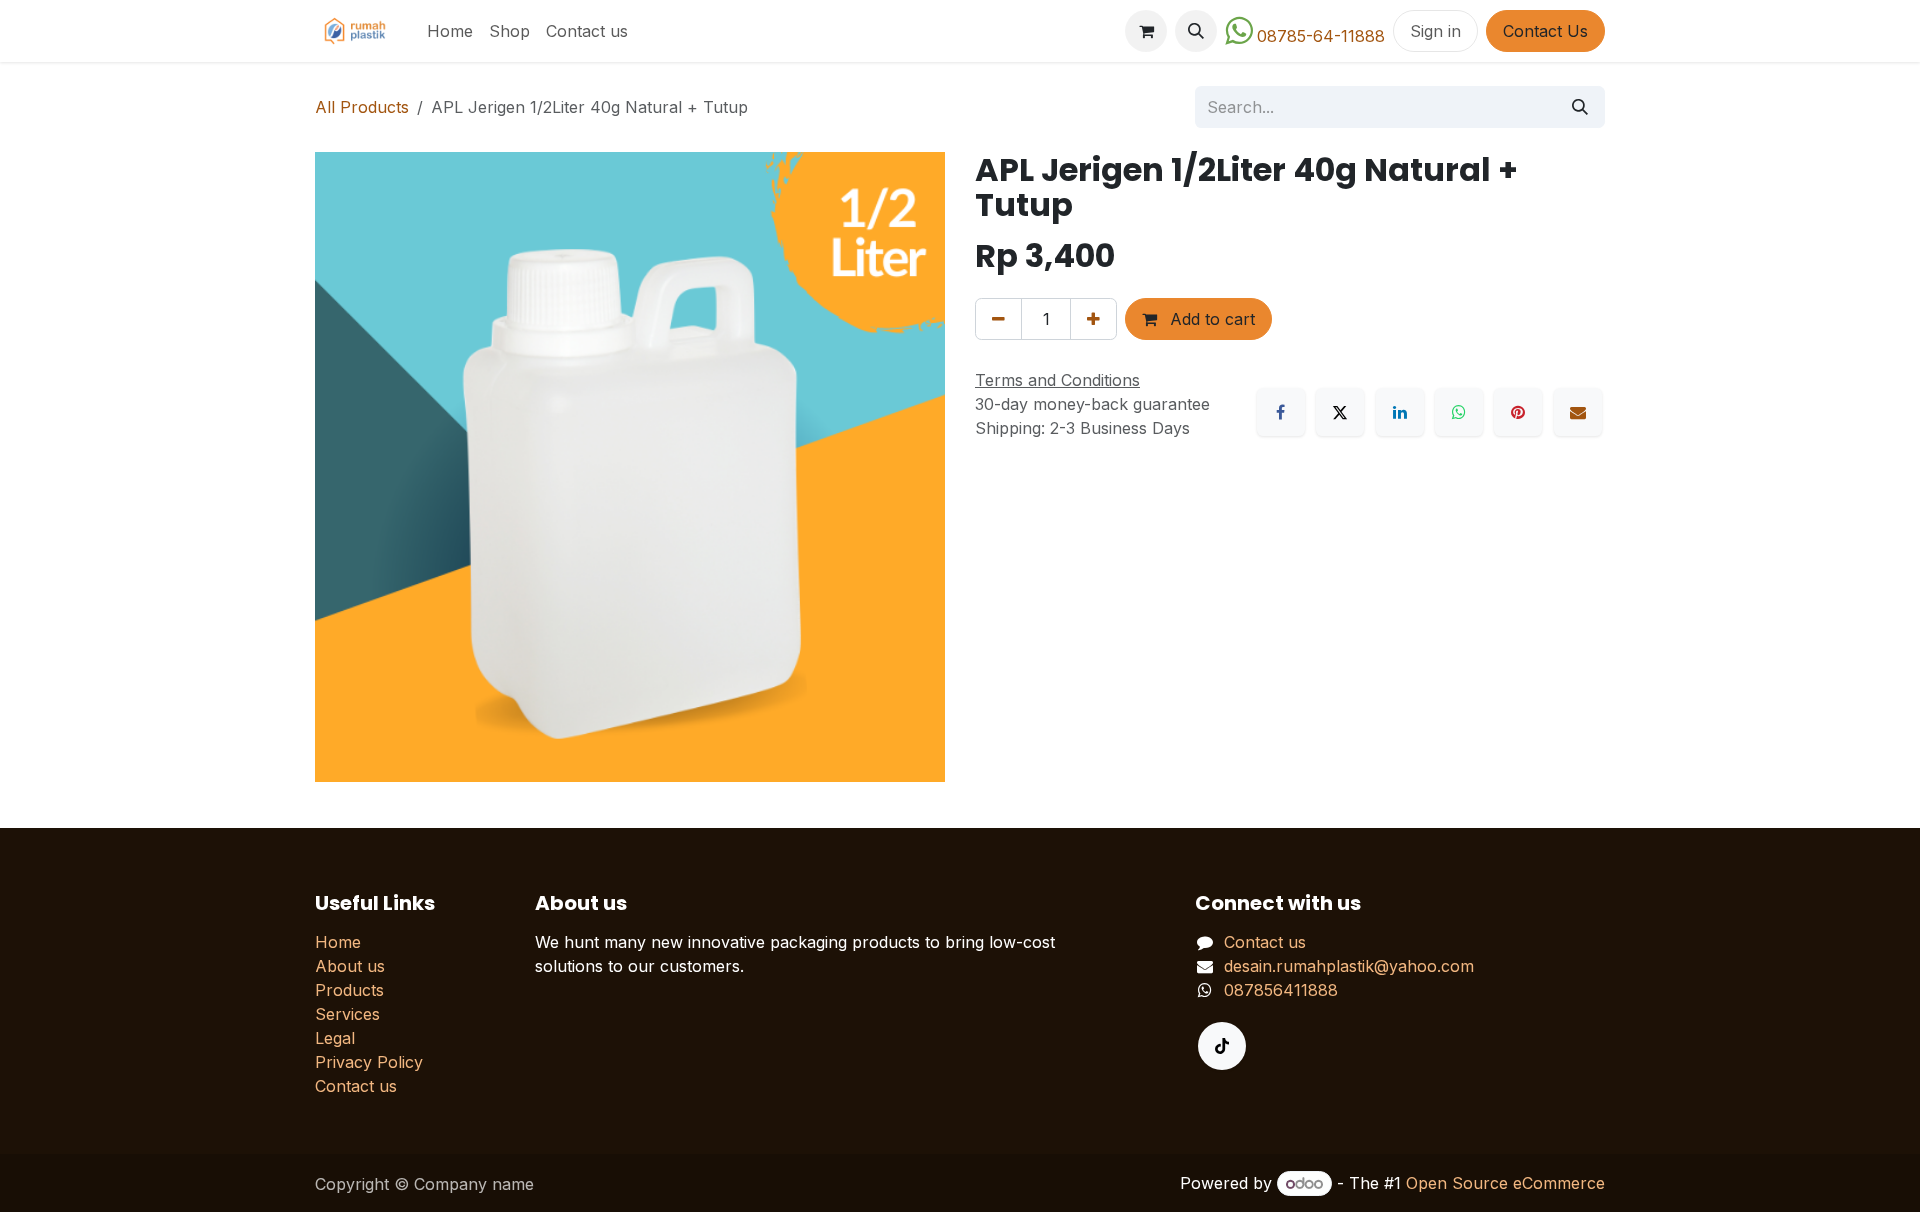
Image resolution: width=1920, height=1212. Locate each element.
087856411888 (1281, 990)
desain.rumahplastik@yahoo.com (1349, 966)
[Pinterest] (1518, 412)
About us (350, 966)
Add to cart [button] (1210, 319)
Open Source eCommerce (1505, 1183)
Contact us (356, 1086)
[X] (1340, 412)
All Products (362, 107)
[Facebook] (1281, 412)
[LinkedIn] (1400, 412)
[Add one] (1093, 319)
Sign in (1435, 31)
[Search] (1580, 107)
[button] (1196, 31)
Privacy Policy (369, 1062)
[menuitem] (450, 31)
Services (347, 1014)
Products (349, 990)
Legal (335, 1038)
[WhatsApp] (1459, 412)
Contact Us (1545, 31)
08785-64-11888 (1321, 36)
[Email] (1578, 412)
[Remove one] (998, 319)
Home (338, 942)
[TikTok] (1222, 1046)
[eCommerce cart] (1146, 31)
